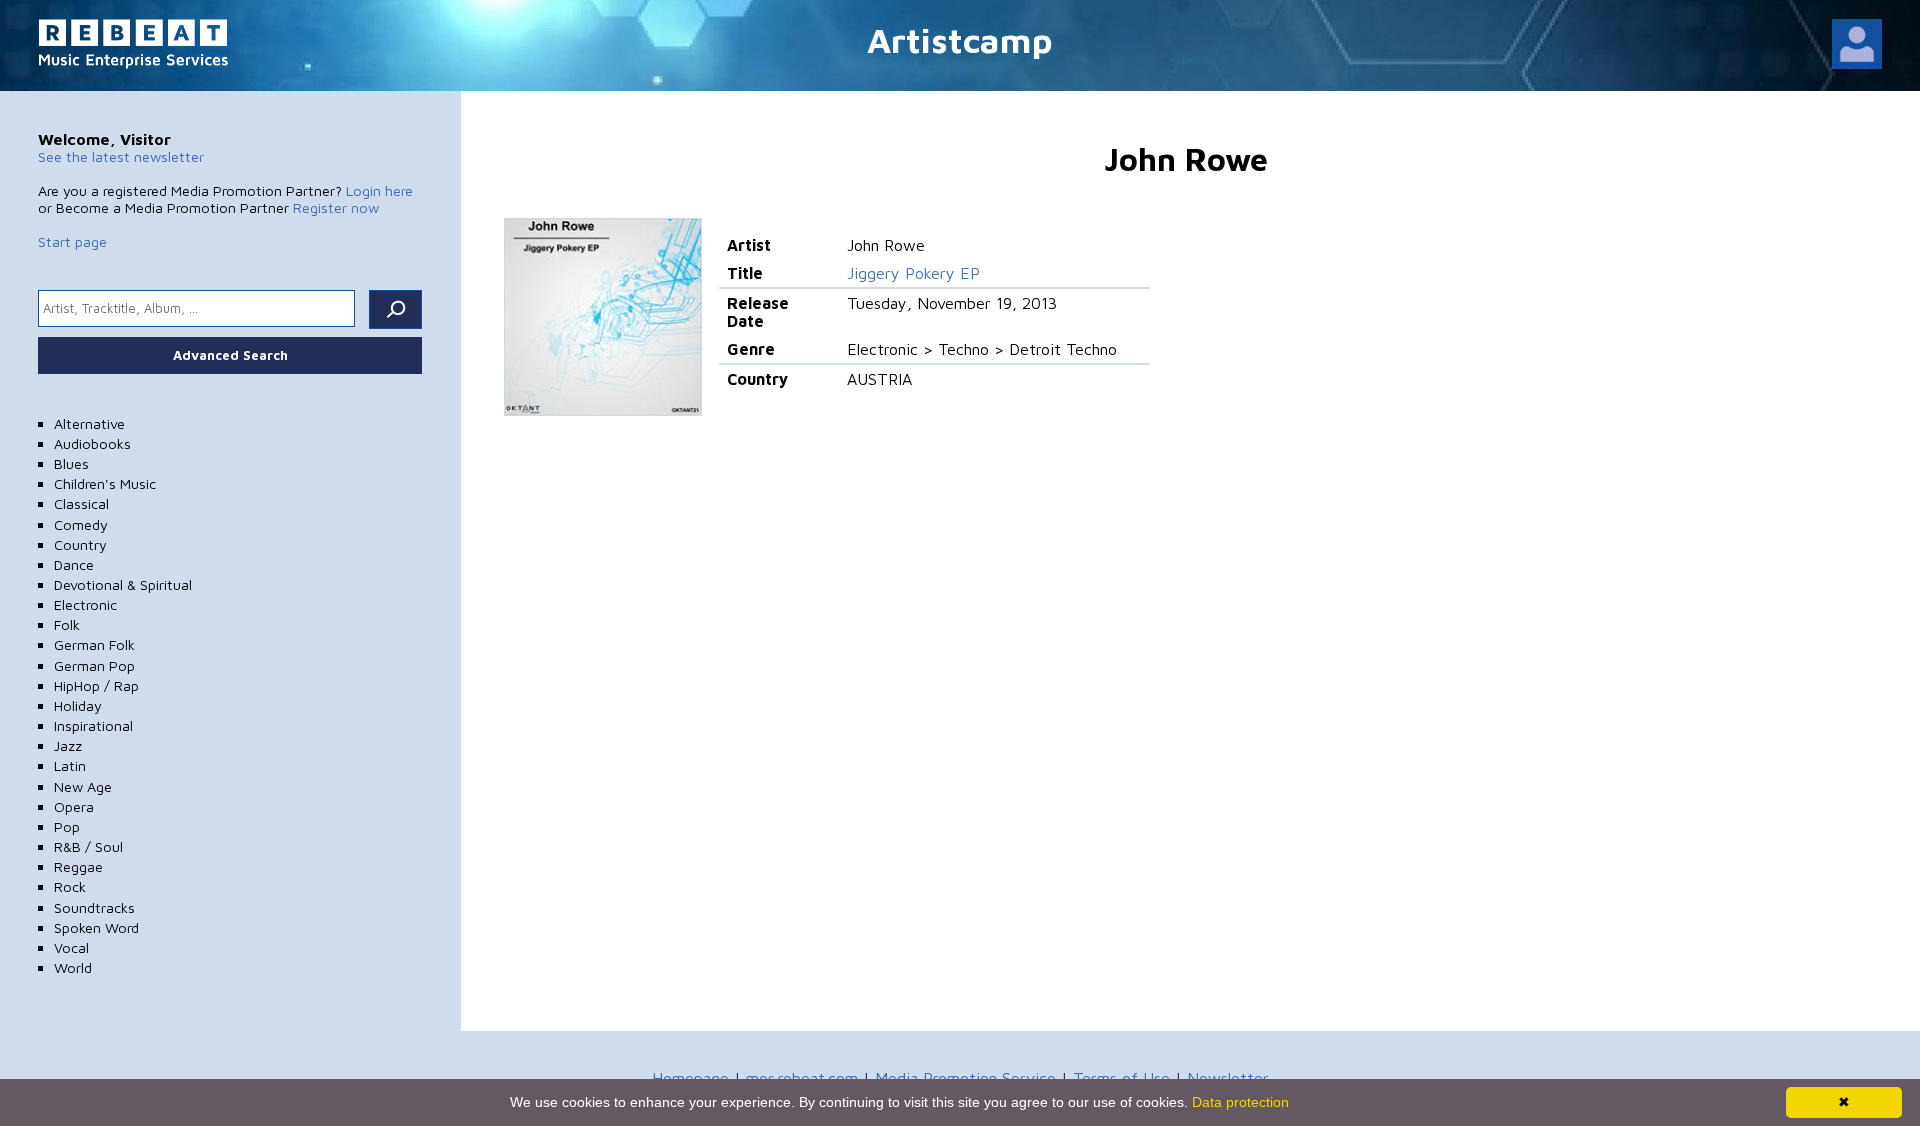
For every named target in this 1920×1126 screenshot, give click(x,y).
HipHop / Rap (96, 685)
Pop (67, 826)
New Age (83, 786)
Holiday (78, 705)
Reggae (78, 866)
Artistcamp (960, 39)
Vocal (71, 947)
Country (80, 544)
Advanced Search (230, 355)
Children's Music (105, 483)
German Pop (94, 665)
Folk (67, 624)
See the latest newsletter (121, 156)
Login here (379, 190)
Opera (74, 806)
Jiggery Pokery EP (913, 273)
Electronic (85, 604)
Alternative (89, 423)
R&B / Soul (88, 846)
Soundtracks (94, 907)
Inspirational (93, 725)
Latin (70, 765)
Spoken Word (96, 927)
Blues (71, 463)
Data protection (1240, 1102)
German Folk (94, 644)
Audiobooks (92, 443)
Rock (70, 886)
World (73, 967)
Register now (336, 207)
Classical (81, 503)
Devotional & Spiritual (123, 584)
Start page (72, 241)
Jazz (68, 745)
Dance (74, 564)
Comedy (81, 524)
